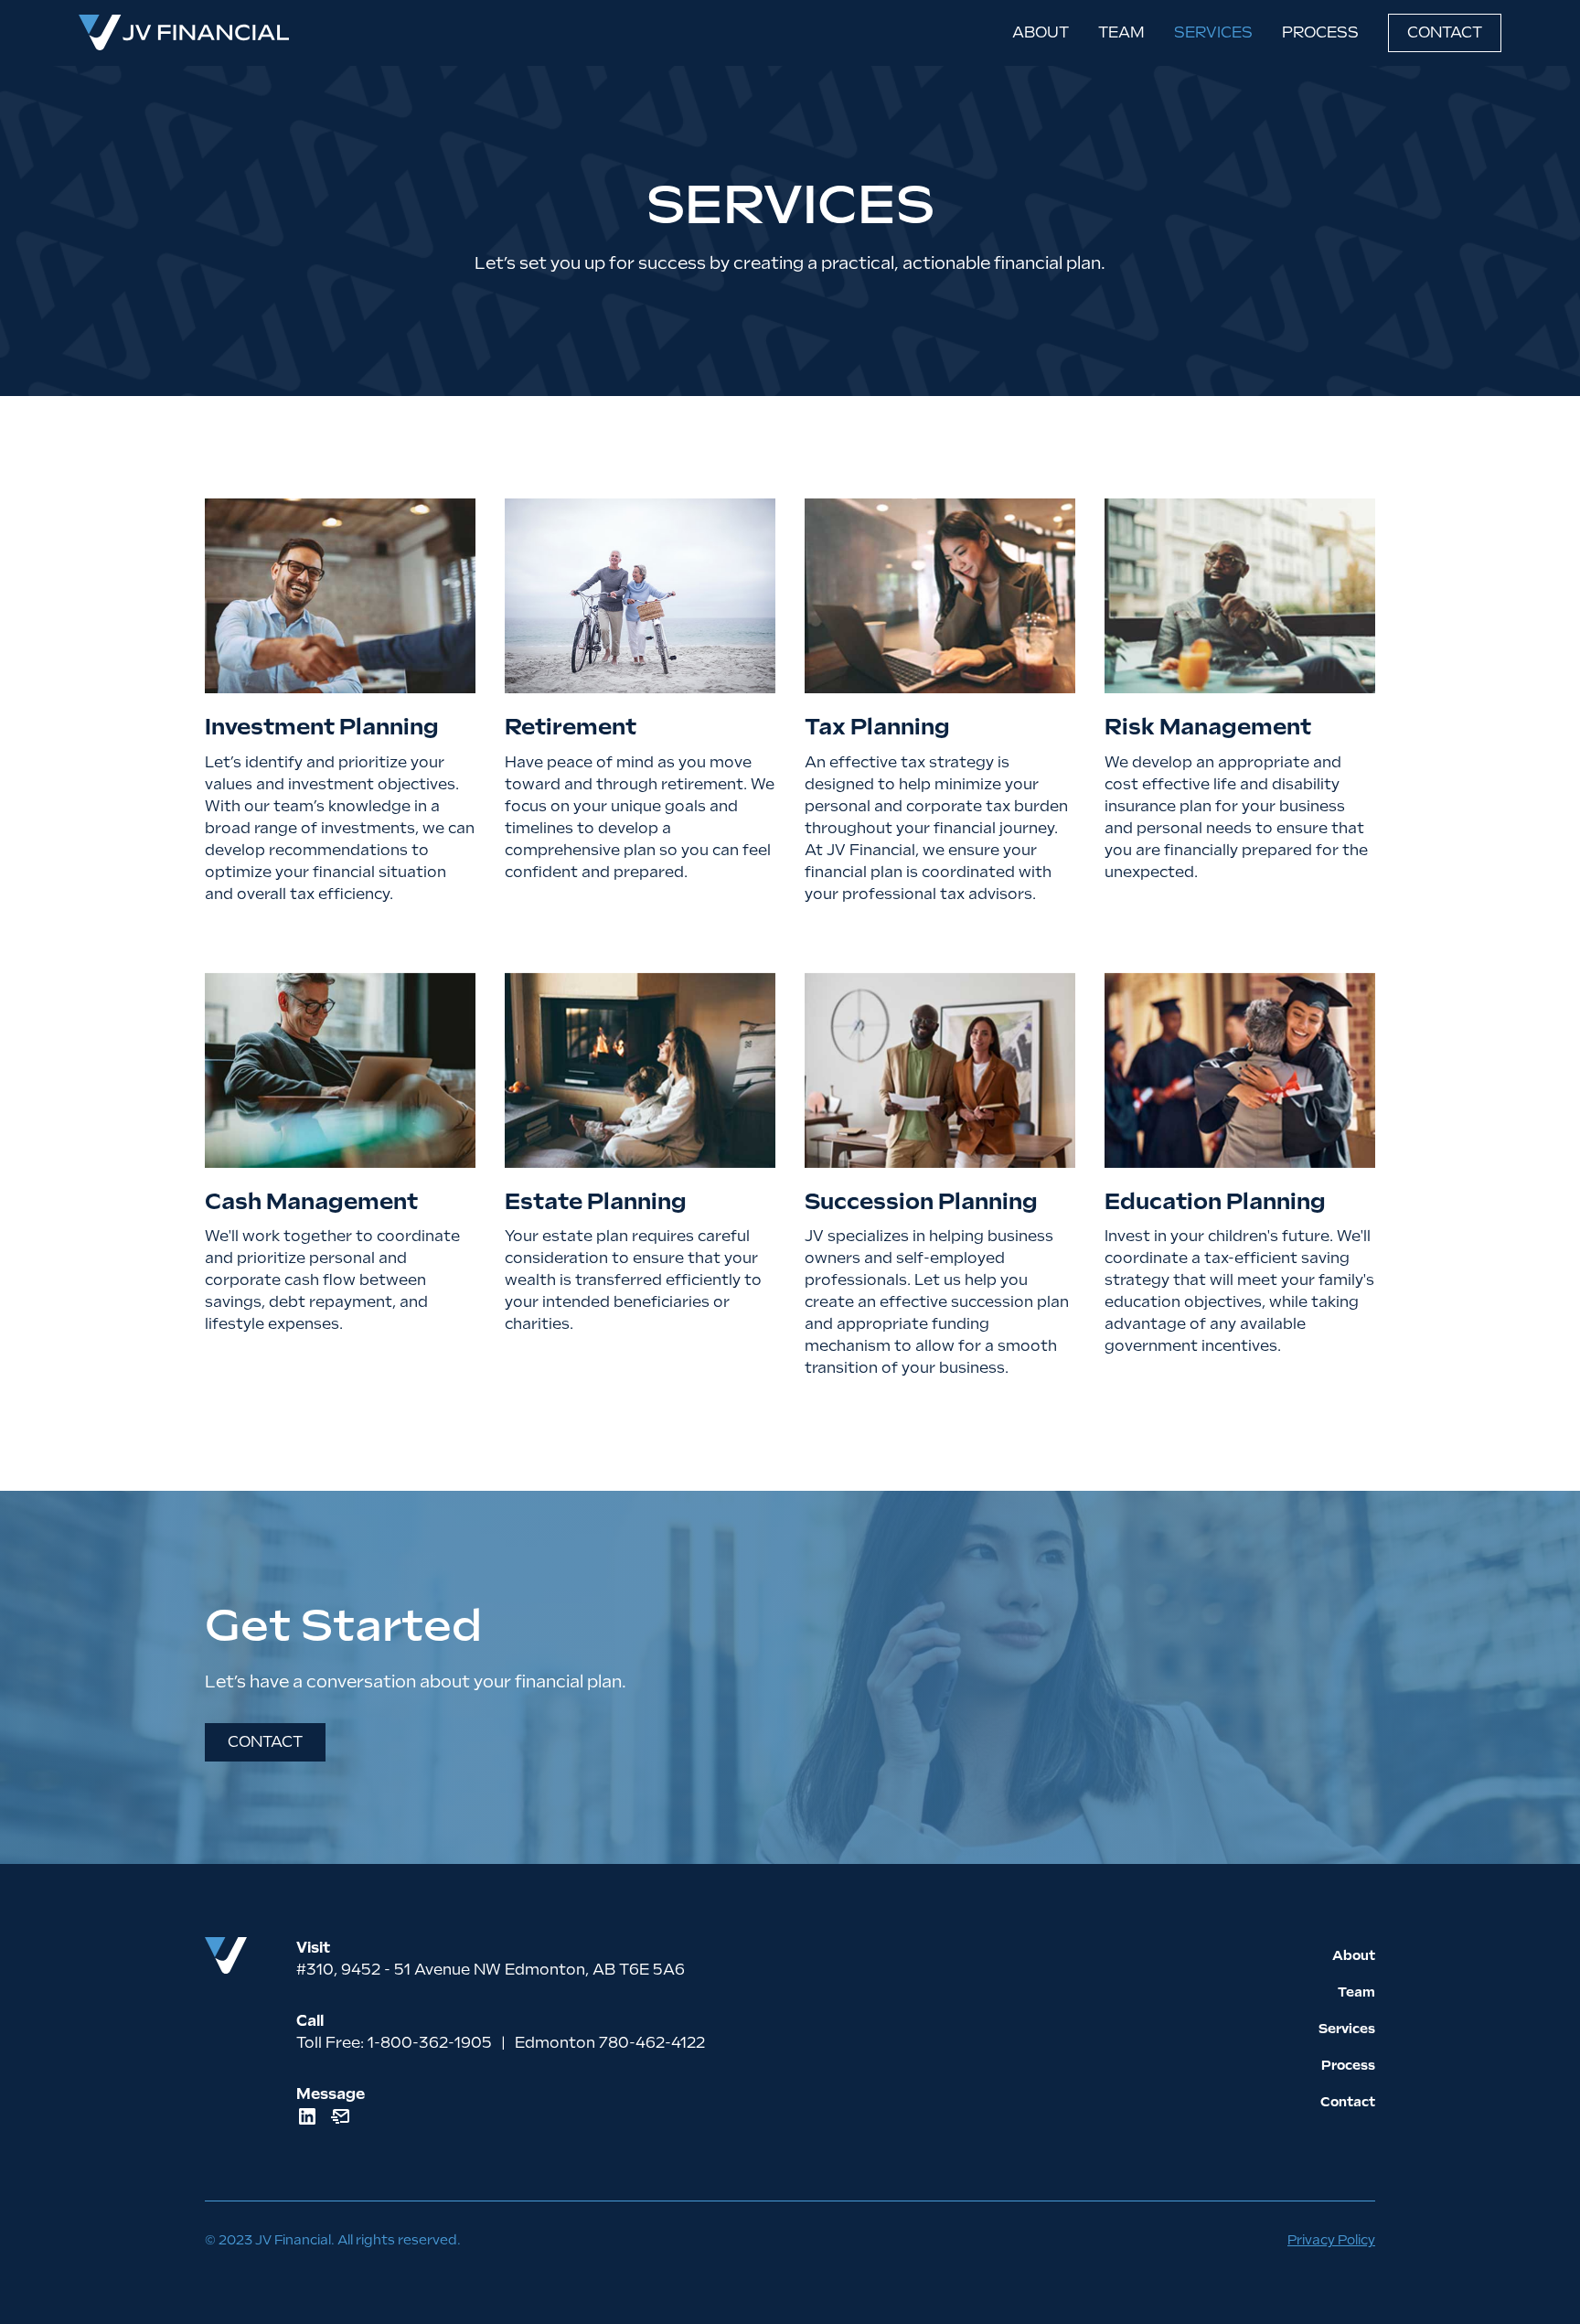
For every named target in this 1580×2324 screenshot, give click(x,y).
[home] (184, 33)
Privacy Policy (1331, 2240)
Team (1121, 32)
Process (1320, 32)
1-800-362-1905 (430, 2043)
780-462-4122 (652, 2043)
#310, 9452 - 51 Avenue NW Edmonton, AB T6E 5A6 (491, 1970)
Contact (1445, 32)
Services (1213, 32)
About (1041, 32)
